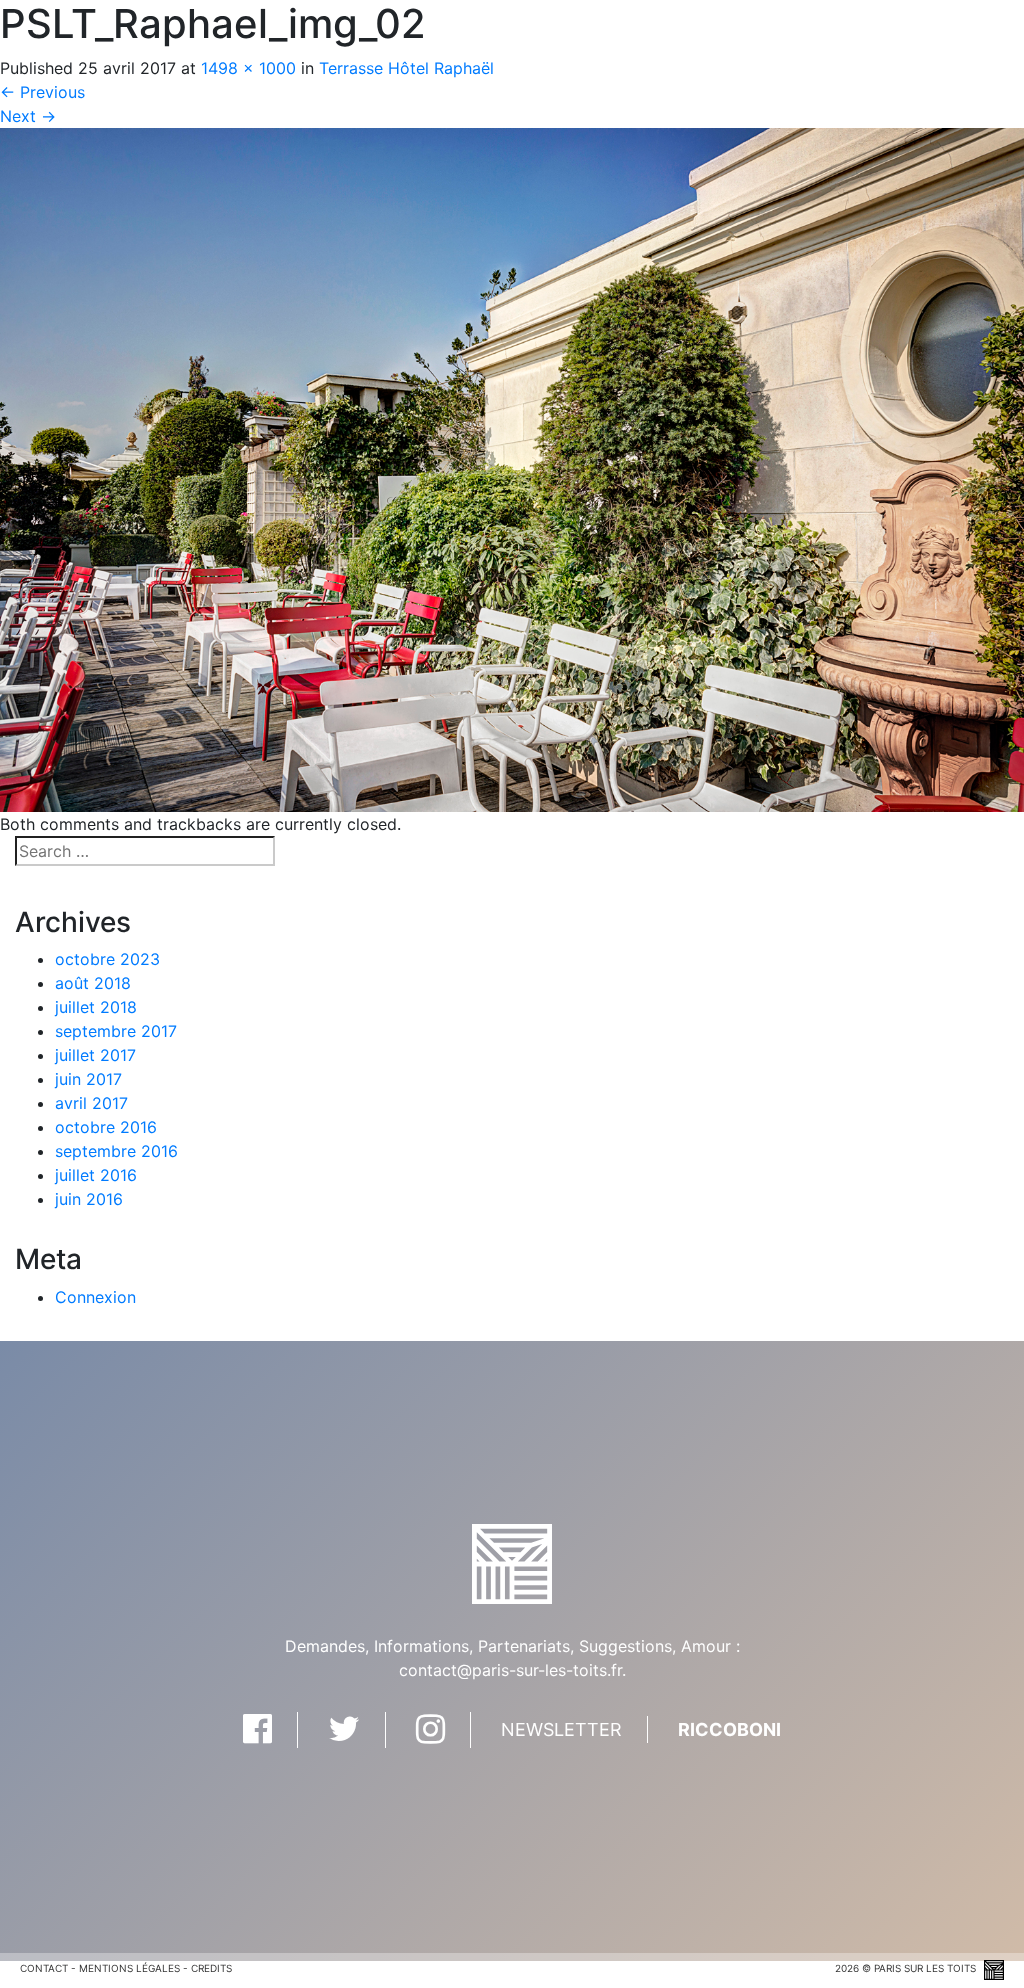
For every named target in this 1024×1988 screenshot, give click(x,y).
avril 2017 (91, 1103)
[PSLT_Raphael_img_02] (512, 468)
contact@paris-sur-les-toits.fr (510, 1670)
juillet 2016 (96, 1175)
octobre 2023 (107, 959)
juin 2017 (88, 1079)
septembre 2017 (116, 1031)
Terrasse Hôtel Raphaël (406, 68)
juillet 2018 (96, 1007)
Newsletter (561, 1729)
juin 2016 (89, 1199)
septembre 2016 (116, 1151)
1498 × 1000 (248, 68)
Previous (42, 92)
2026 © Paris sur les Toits (907, 1968)
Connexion (95, 1297)
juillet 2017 (95, 1055)
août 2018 (93, 983)
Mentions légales (129, 1968)
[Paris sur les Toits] (512, 1562)
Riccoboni (729, 1729)
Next (28, 116)
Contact (44, 1968)
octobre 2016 (106, 1127)
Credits (211, 1968)
